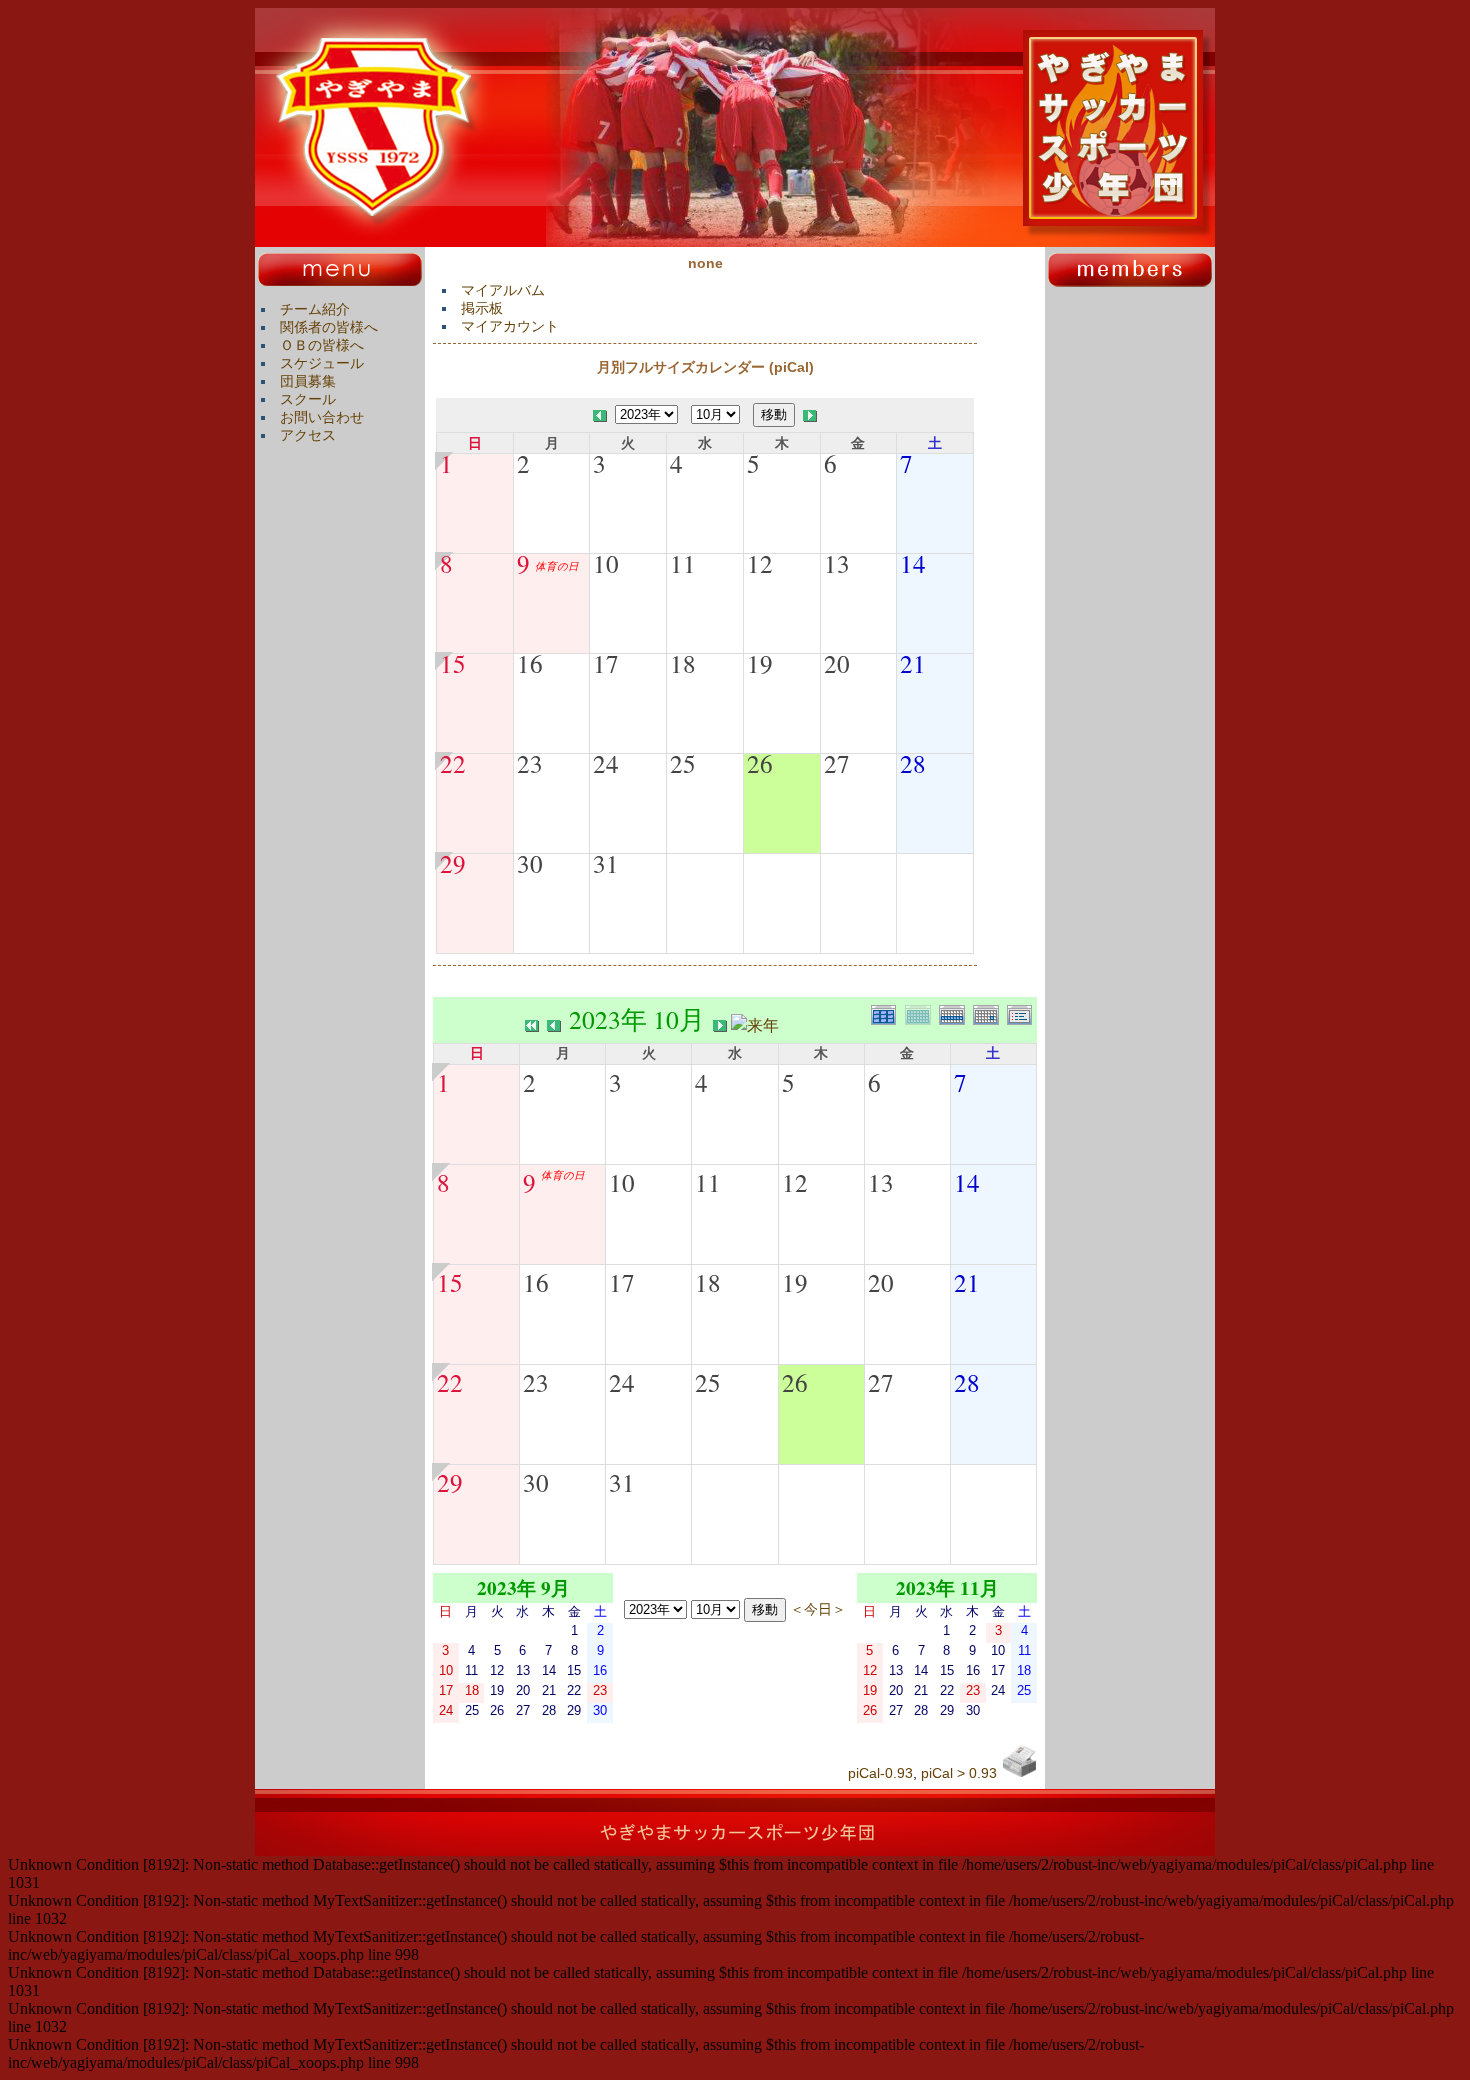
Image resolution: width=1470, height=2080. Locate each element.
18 (683, 663)
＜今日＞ (818, 1608)
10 (606, 563)
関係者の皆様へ (329, 327)
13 (837, 563)
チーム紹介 (315, 309)
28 (913, 763)
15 (453, 663)
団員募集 (308, 381)
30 (530, 863)
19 (760, 663)
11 (683, 563)
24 (606, 763)
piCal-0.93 (880, 1773)
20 (837, 663)
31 (606, 863)
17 (606, 663)
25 (683, 763)
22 (453, 763)
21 (913, 663)
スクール (308, 399)
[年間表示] (888, 1012)
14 (913, 563)
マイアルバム (503, 290)
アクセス (308, 435)
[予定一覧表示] (1022, 1012)
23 (530, 763)
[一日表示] (990, 1012)
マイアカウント (510, 326)
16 (530, 663)
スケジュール (322, 363)
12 (760, 563)
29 (453, 863)
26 (760, 763)
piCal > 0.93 (959, 1773)
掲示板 (482, 308)
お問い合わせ (322, 417)
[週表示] (956, 1012)
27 (837, 763)
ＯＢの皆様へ (322, 345)
